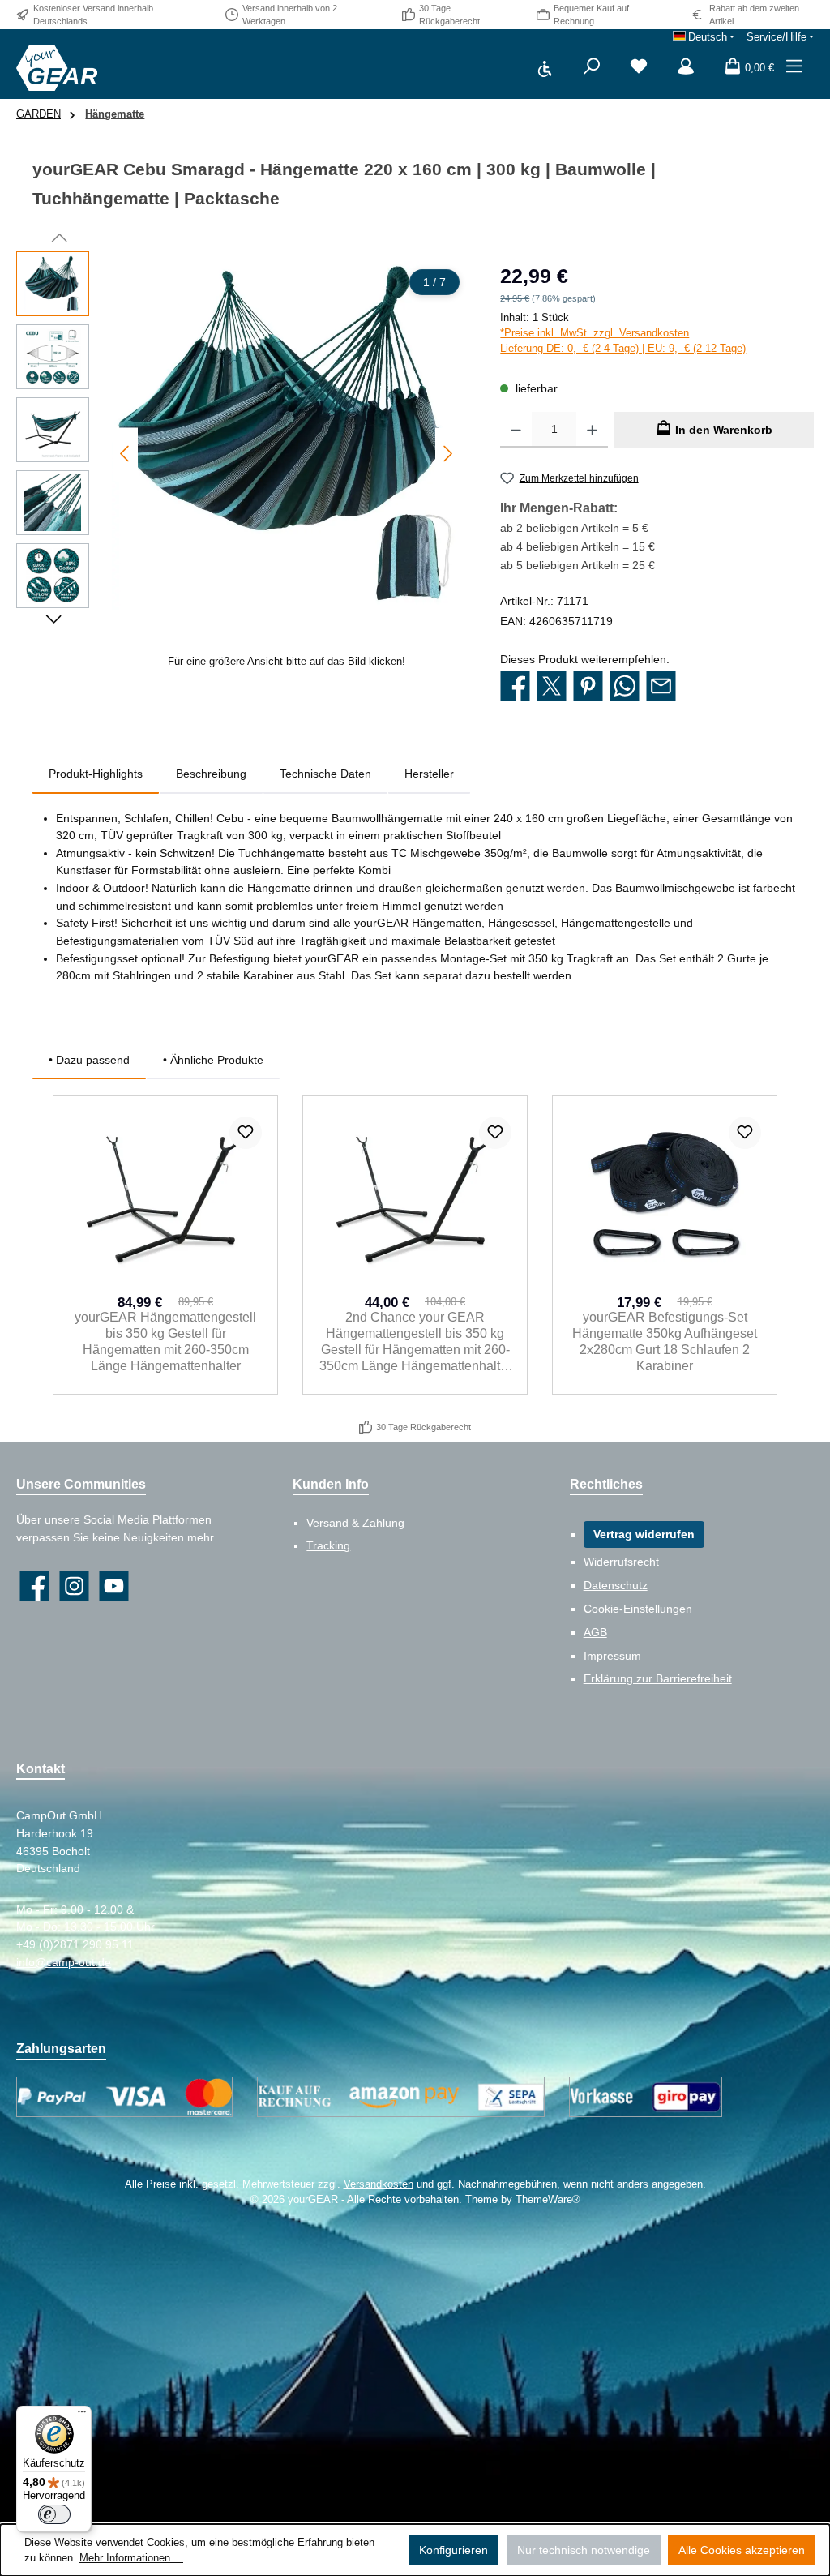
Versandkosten (379, 2184)
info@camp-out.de (64, 1962)
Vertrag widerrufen (644, 1534)
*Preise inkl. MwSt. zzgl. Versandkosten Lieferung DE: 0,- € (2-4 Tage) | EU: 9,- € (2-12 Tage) (623, 341)
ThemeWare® (548, 2200)
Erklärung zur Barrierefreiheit (658, 1678)
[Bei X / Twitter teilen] (552, 688)
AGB (595, 1632)
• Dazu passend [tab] (89, 1060)
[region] (242, 465)
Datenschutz (616, 1585)
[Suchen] (592, 68)
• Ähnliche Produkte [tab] (213, 1060)
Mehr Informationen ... (131, 2558)
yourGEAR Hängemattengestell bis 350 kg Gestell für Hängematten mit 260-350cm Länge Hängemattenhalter (165, 1341)
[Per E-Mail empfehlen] (661, 688)
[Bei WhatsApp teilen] (625, 688)
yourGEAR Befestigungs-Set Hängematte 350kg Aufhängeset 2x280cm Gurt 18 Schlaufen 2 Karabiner (665, 1341)
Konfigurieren (454, 2550)
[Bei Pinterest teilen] (588, 688)
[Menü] (794, 68)
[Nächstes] (447, 454)
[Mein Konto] (686, 68)
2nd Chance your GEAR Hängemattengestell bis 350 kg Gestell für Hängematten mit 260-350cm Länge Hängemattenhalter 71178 (415, 1342)
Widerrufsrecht (621, 1562)
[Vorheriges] (126, 454)
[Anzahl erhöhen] (592, 430)
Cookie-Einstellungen (638, 1609)
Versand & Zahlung (355, 1523)
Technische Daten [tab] (325, 774)
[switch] (54, 2514)
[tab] (96, 774)
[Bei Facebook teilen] (515, 688)
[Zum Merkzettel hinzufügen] (246, 1133)
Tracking (328, 1545)
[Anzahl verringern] (516, 430)
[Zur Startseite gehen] (57, 68)
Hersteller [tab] (429, 774)
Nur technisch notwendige (584, 2550)
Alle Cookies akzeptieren (742, 2550)
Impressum (612, 1656)
